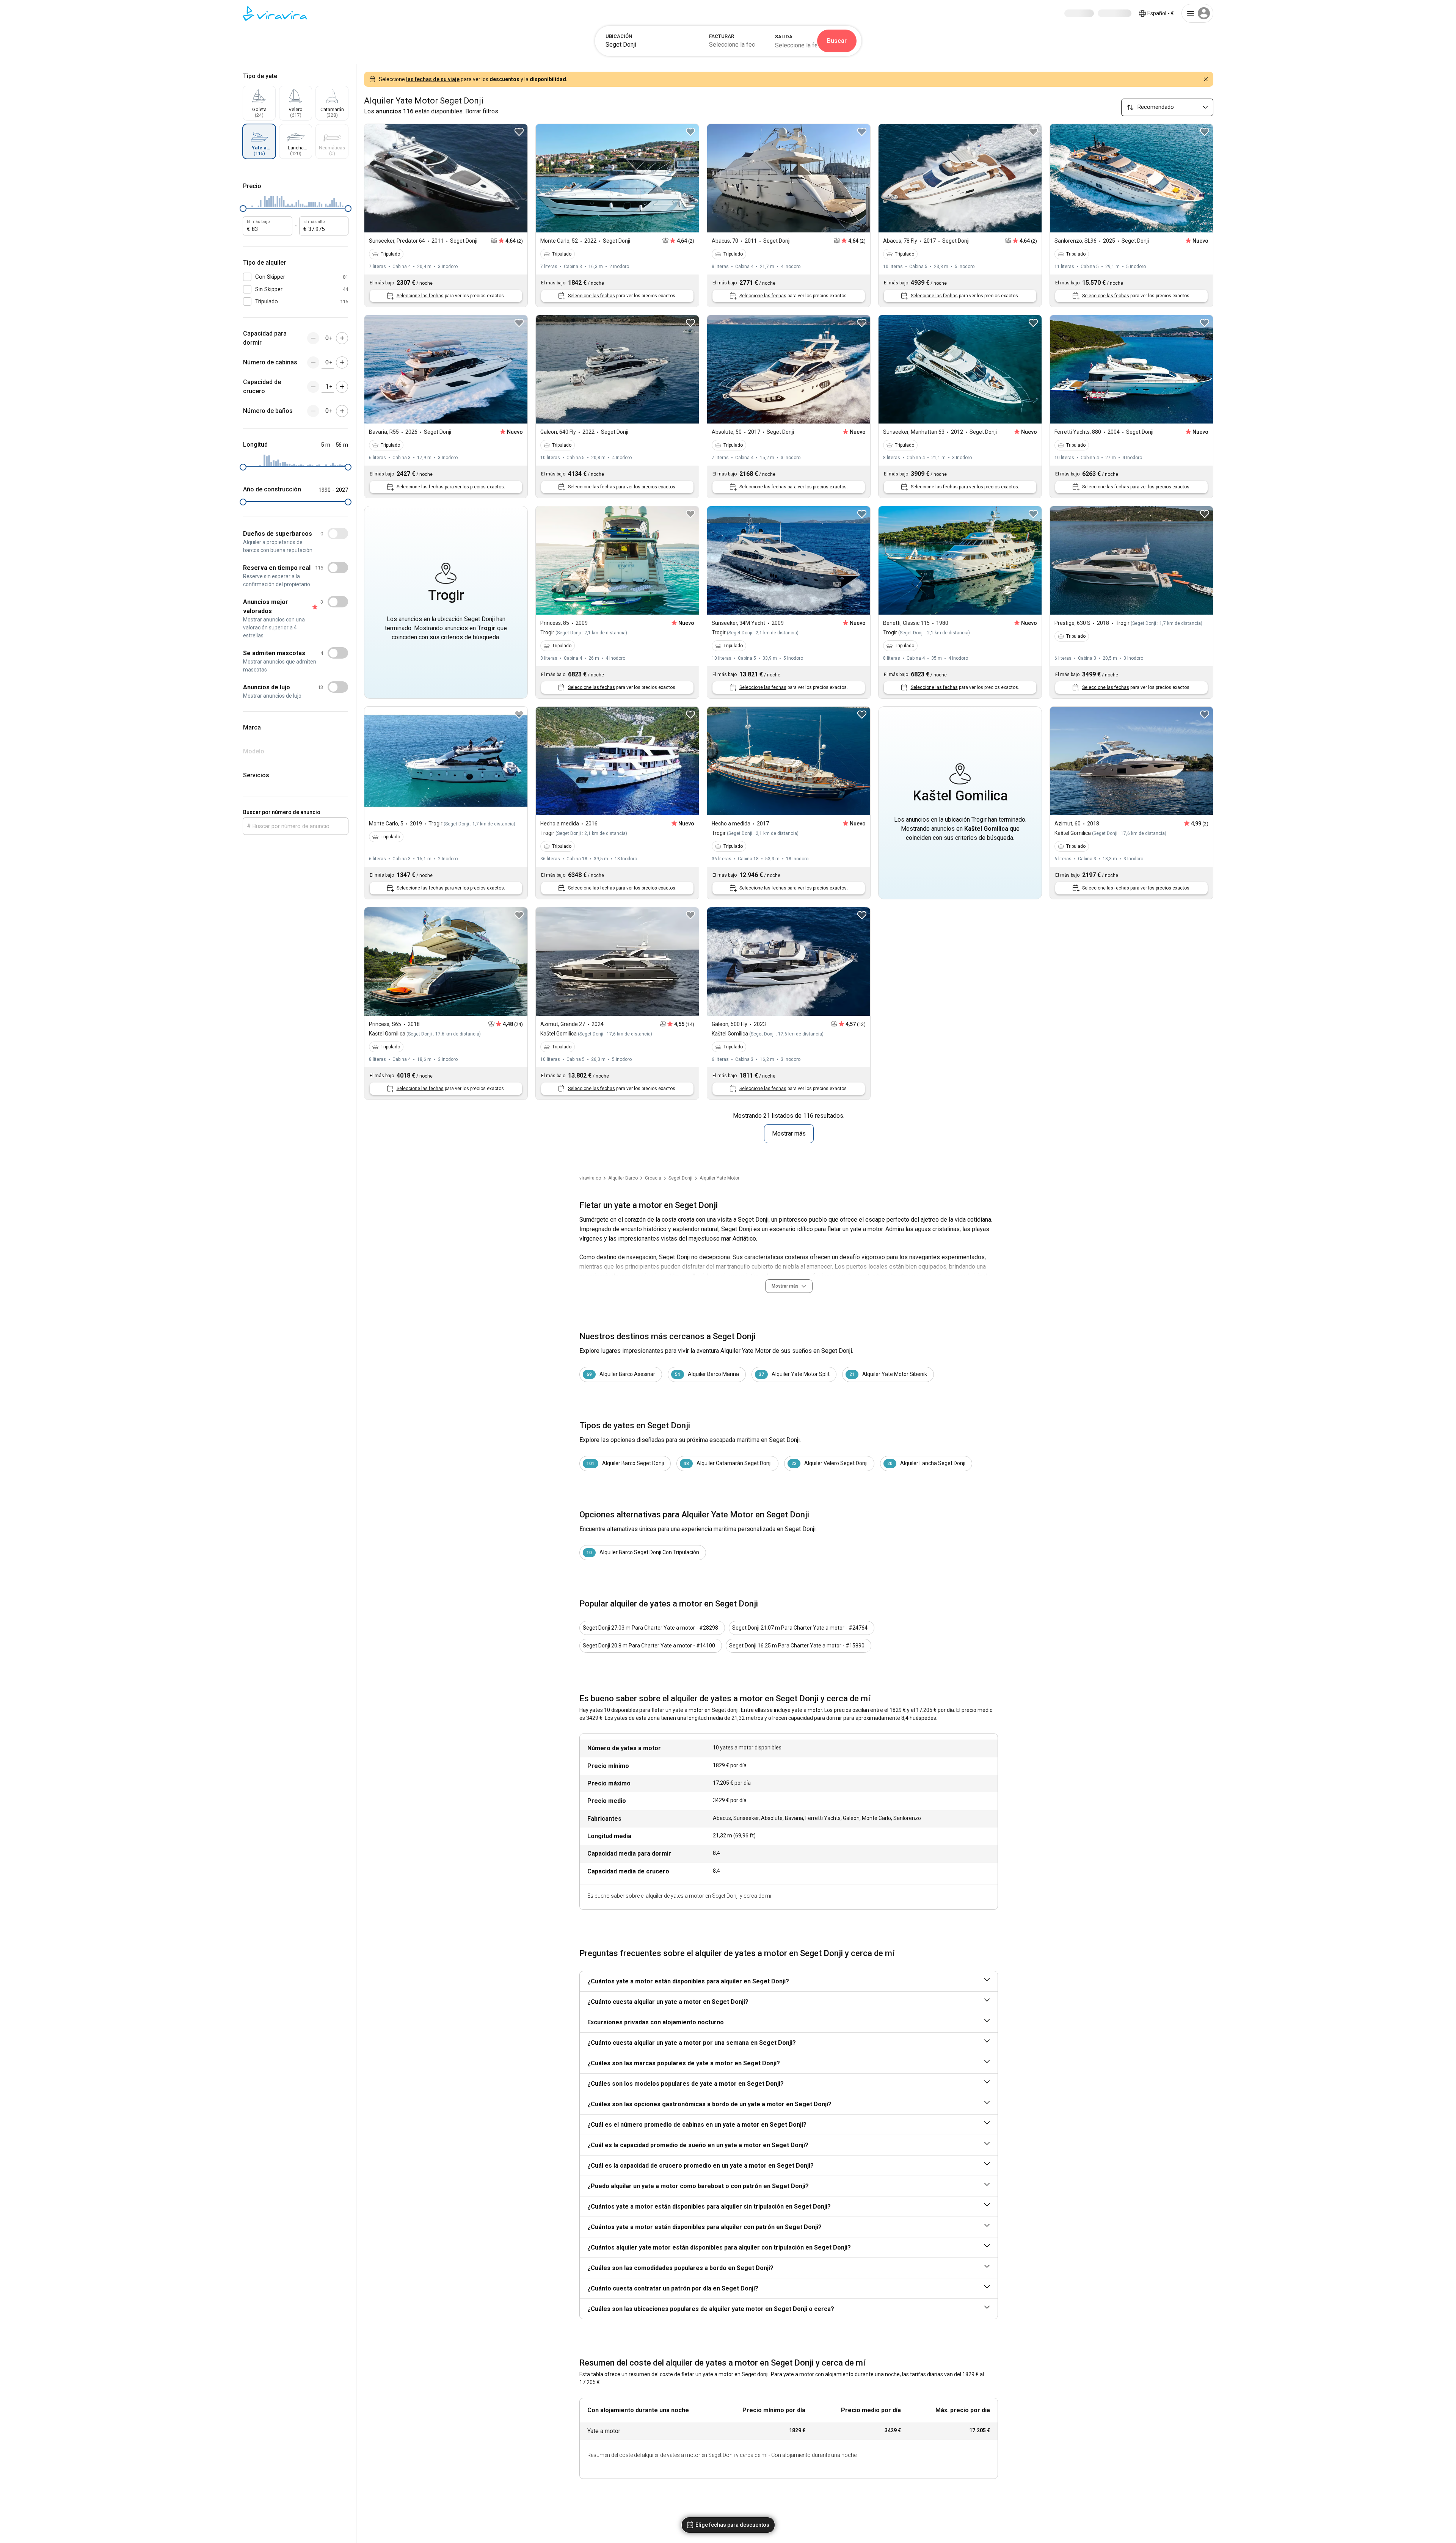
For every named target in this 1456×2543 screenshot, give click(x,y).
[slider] (243, 209)
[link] (680, 1178)
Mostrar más (789, 1133)
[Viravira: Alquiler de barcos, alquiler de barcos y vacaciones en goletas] (275, 13)
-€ (1161, 13)
